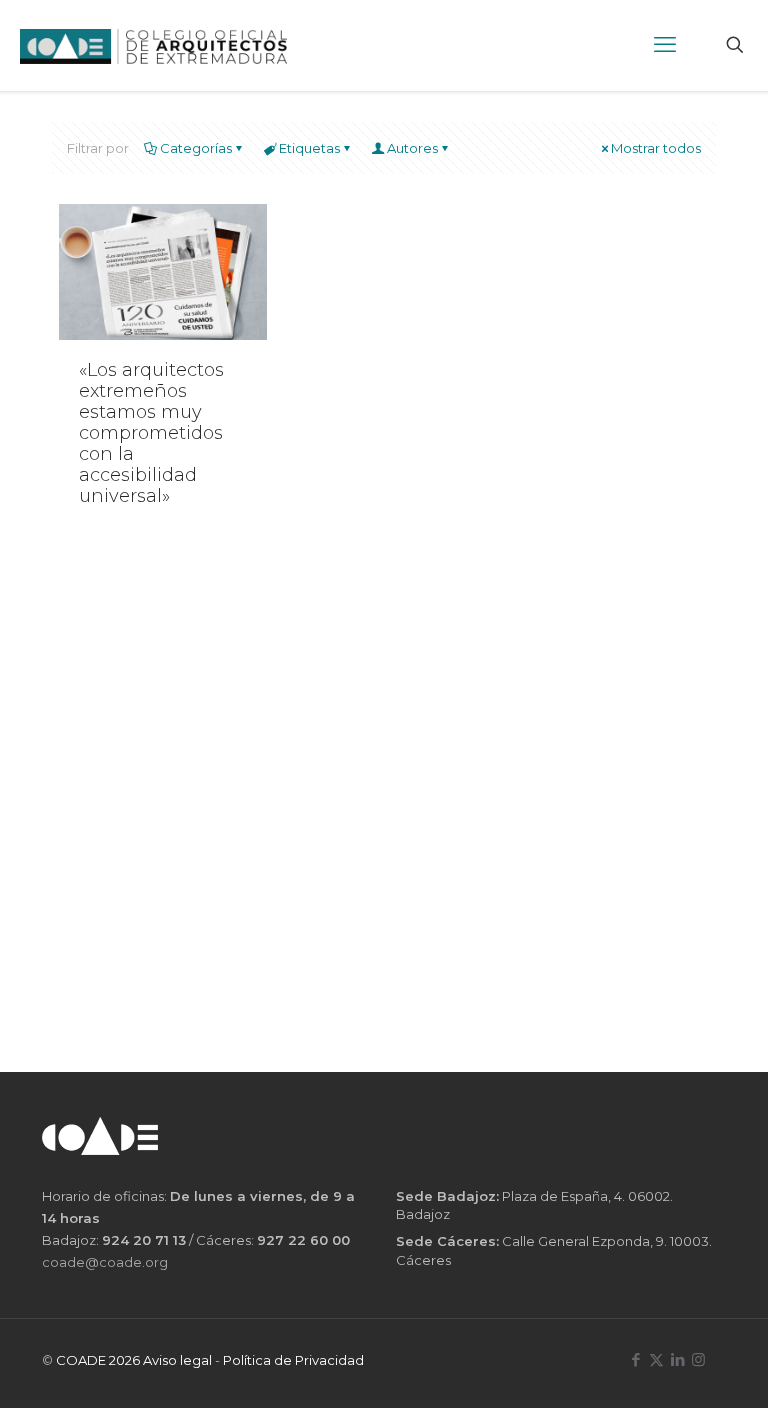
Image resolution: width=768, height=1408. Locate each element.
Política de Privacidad (293, 1360)
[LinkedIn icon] (677, 1359)
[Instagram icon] (698, 1359)
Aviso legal (177, 1360)
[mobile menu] (665, 45)
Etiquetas (309, 148)
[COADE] (153, 45)
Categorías (196, 148)
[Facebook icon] (635, 1359)
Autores (412, 148)
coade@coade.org (105, 1262)
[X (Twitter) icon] (656, 1359)
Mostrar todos (656, 148)
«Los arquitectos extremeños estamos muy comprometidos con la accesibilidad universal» (151, 433)
